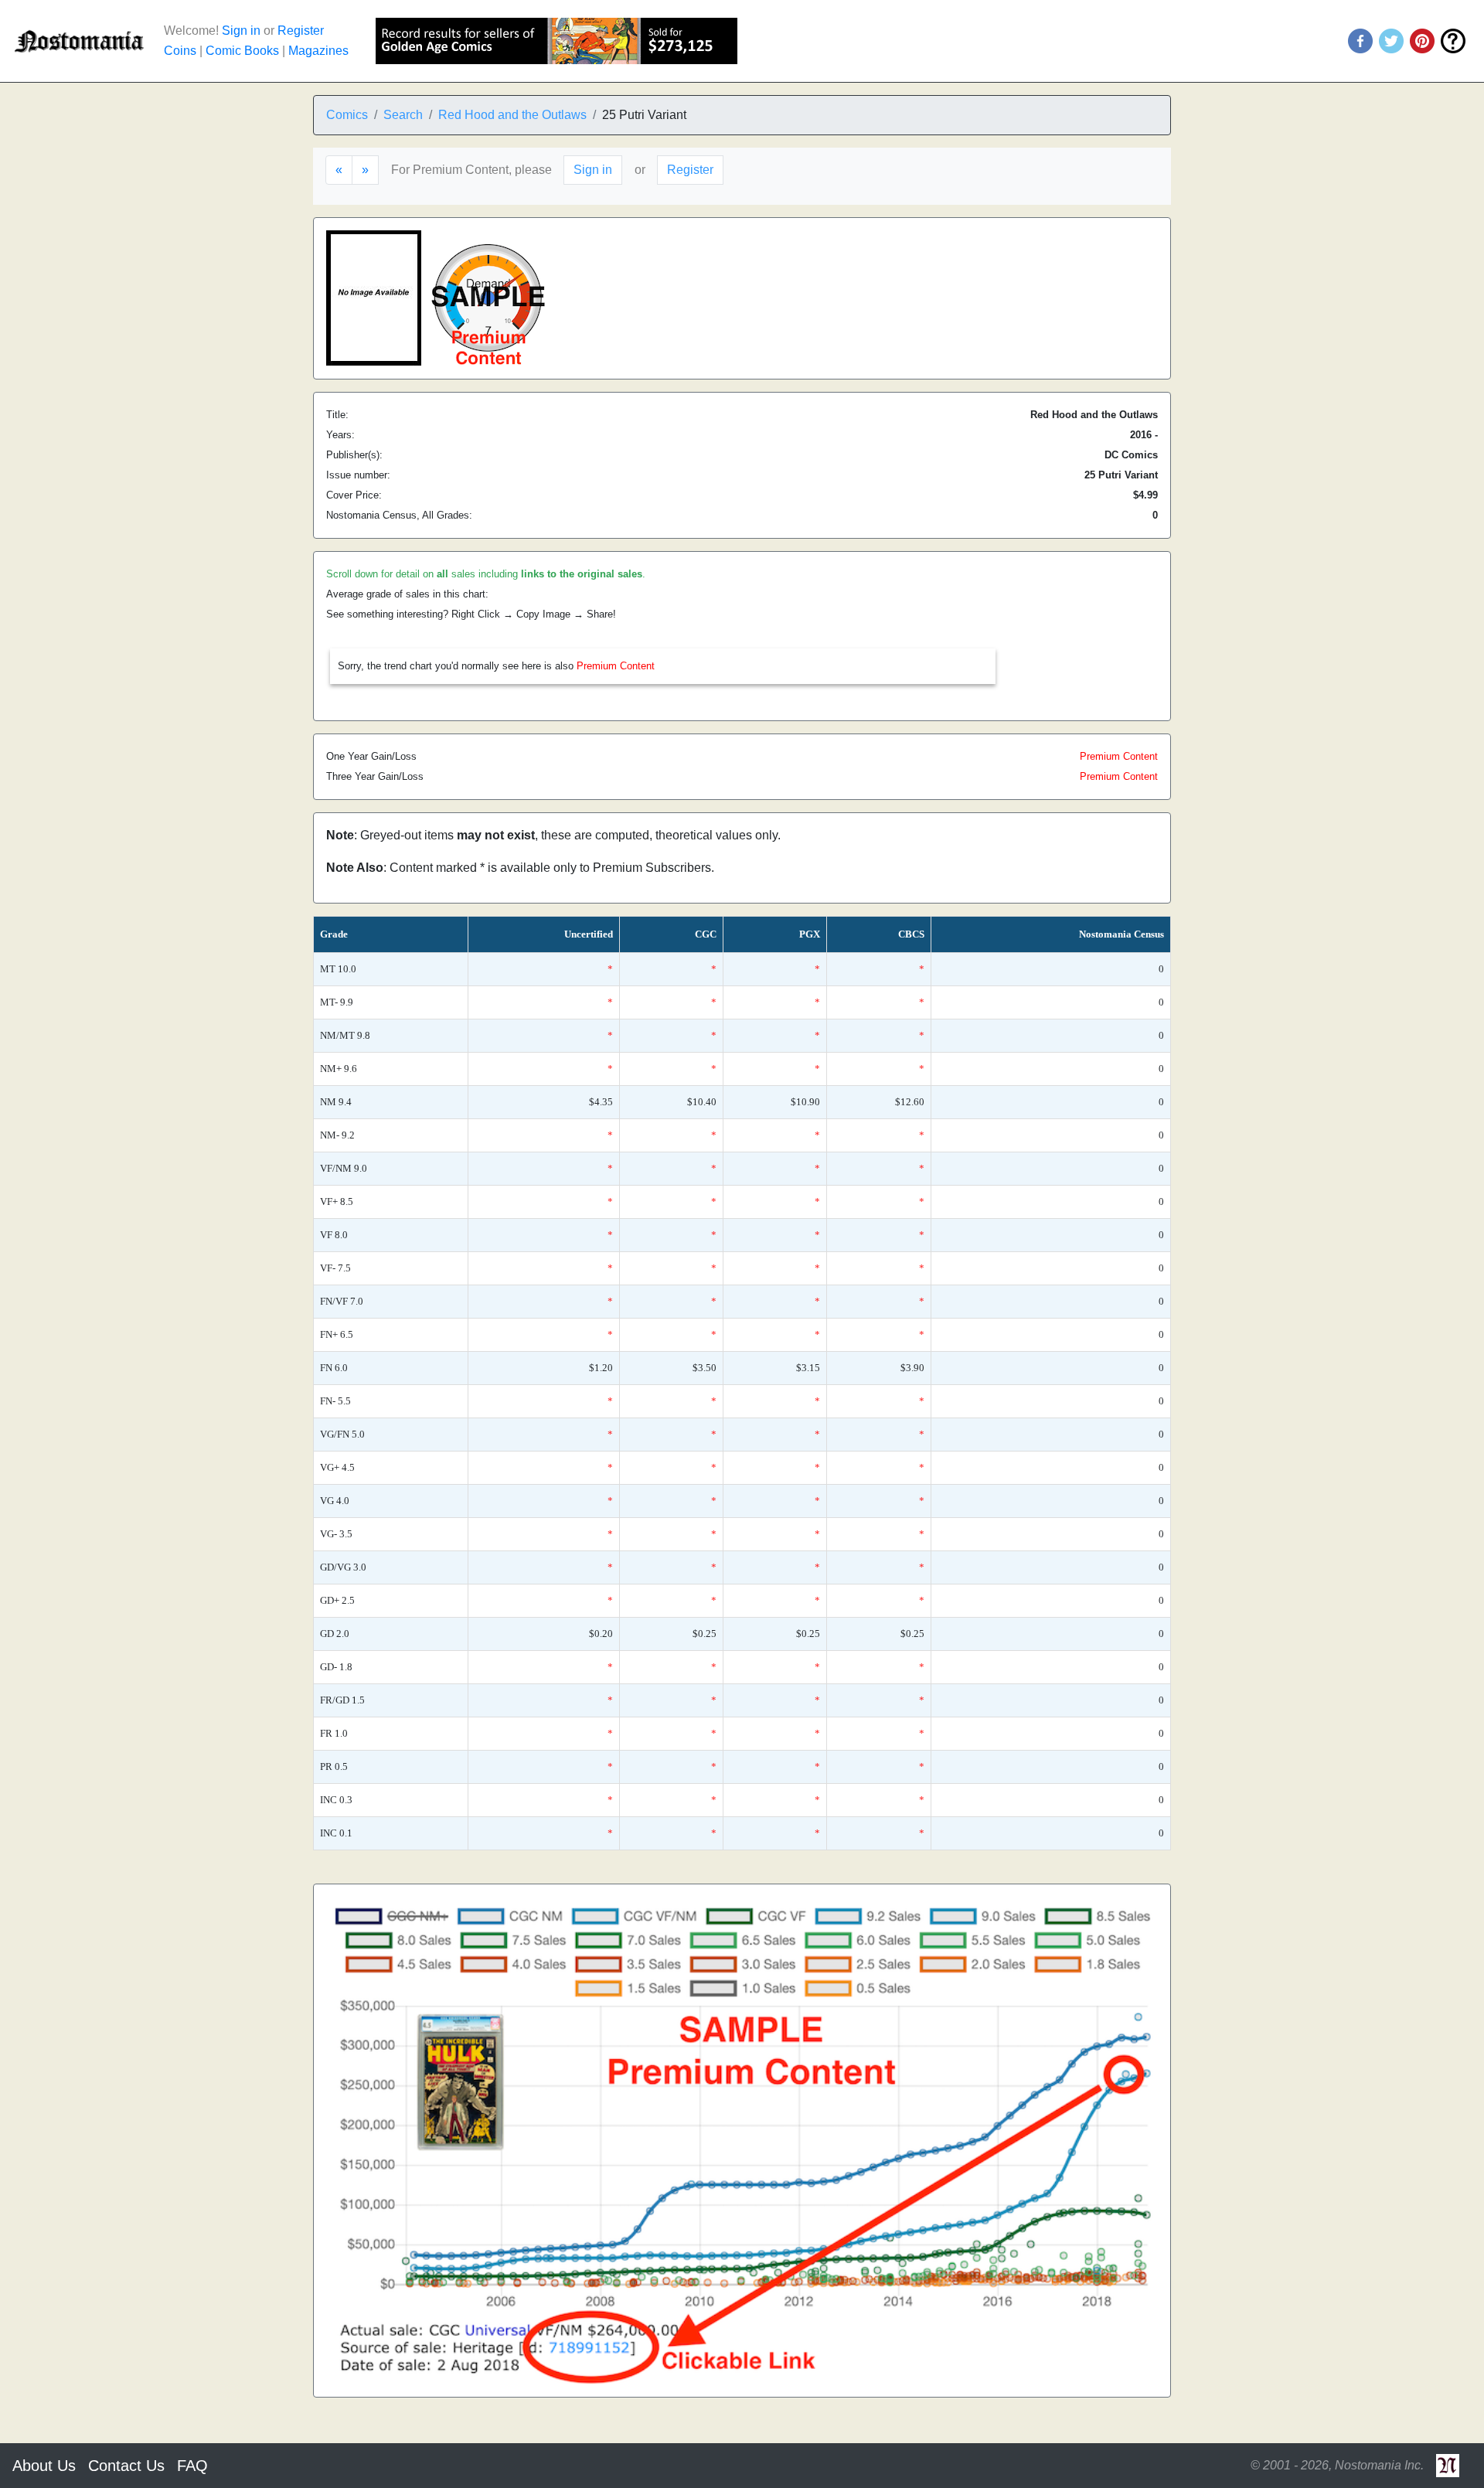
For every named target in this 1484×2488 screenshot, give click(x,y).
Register (301, 31)
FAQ (192, 2466)
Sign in (241, 31)
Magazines (318, 51)
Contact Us (126, 2466)
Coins (180, 51)
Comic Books (242, 51)
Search (403, 115)
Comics (347, 115)
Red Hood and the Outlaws (512, 115)
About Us (44, 2466)
